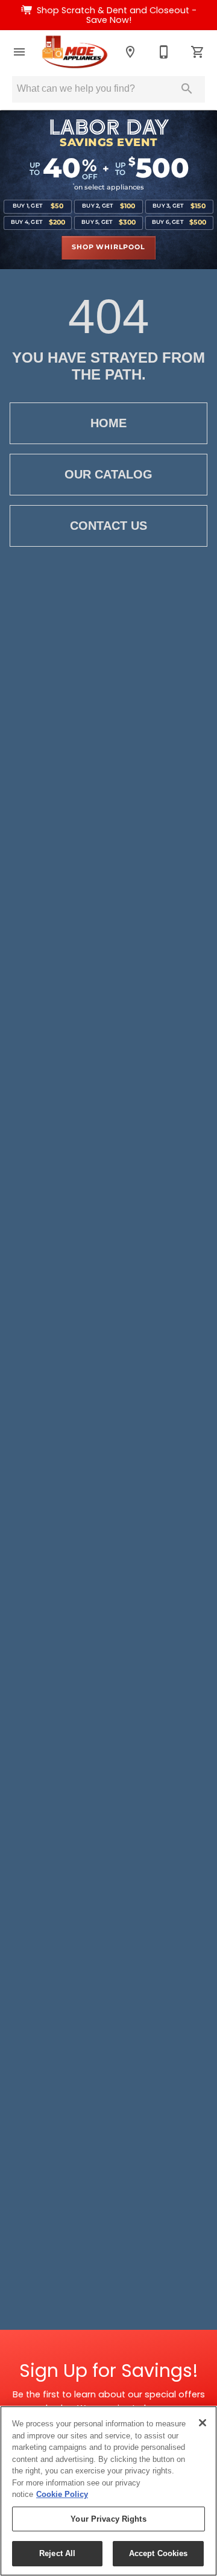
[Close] (203, 2423)
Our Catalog (108, 474)
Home (108, 423)
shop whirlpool (108, 247)
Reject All (57, 2553)
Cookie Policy (62, 2494)
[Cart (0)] (198, 52)
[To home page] (75, 52)
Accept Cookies (159, 2553)
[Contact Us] (164, 52)
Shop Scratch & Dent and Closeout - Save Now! (117, 15)
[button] (19, 52)
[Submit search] (187, 89)
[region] (108, 2491)
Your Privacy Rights (108, 2519)
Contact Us (108, 526)
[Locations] (130, 52)
